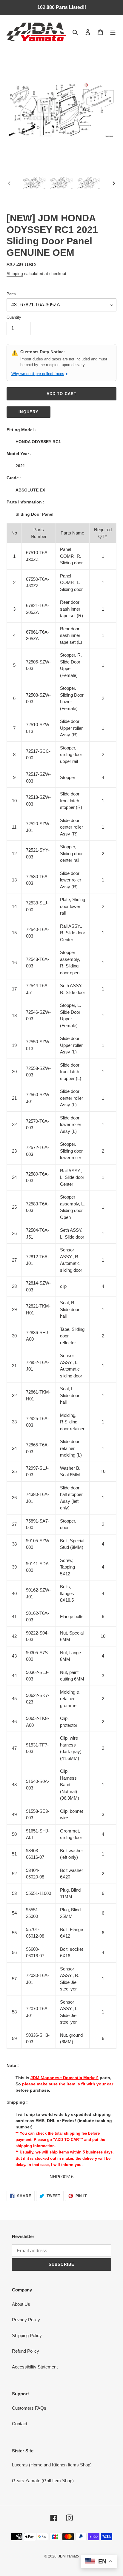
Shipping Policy (27, 2335)
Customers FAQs (29, 2408)
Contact (20, 2424)
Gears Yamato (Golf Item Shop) (43, 2481)
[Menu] (113, 32)
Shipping (15, 274)
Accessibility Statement (35, 2367)
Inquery (28, 412)
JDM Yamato (69, 2556)
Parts (11, 294)
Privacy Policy (26, 2320)
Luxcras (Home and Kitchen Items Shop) (52, 2465)
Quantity (14, 317)
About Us (21, 2304)
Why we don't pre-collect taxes (40, 374)
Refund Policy (26, 2351)
